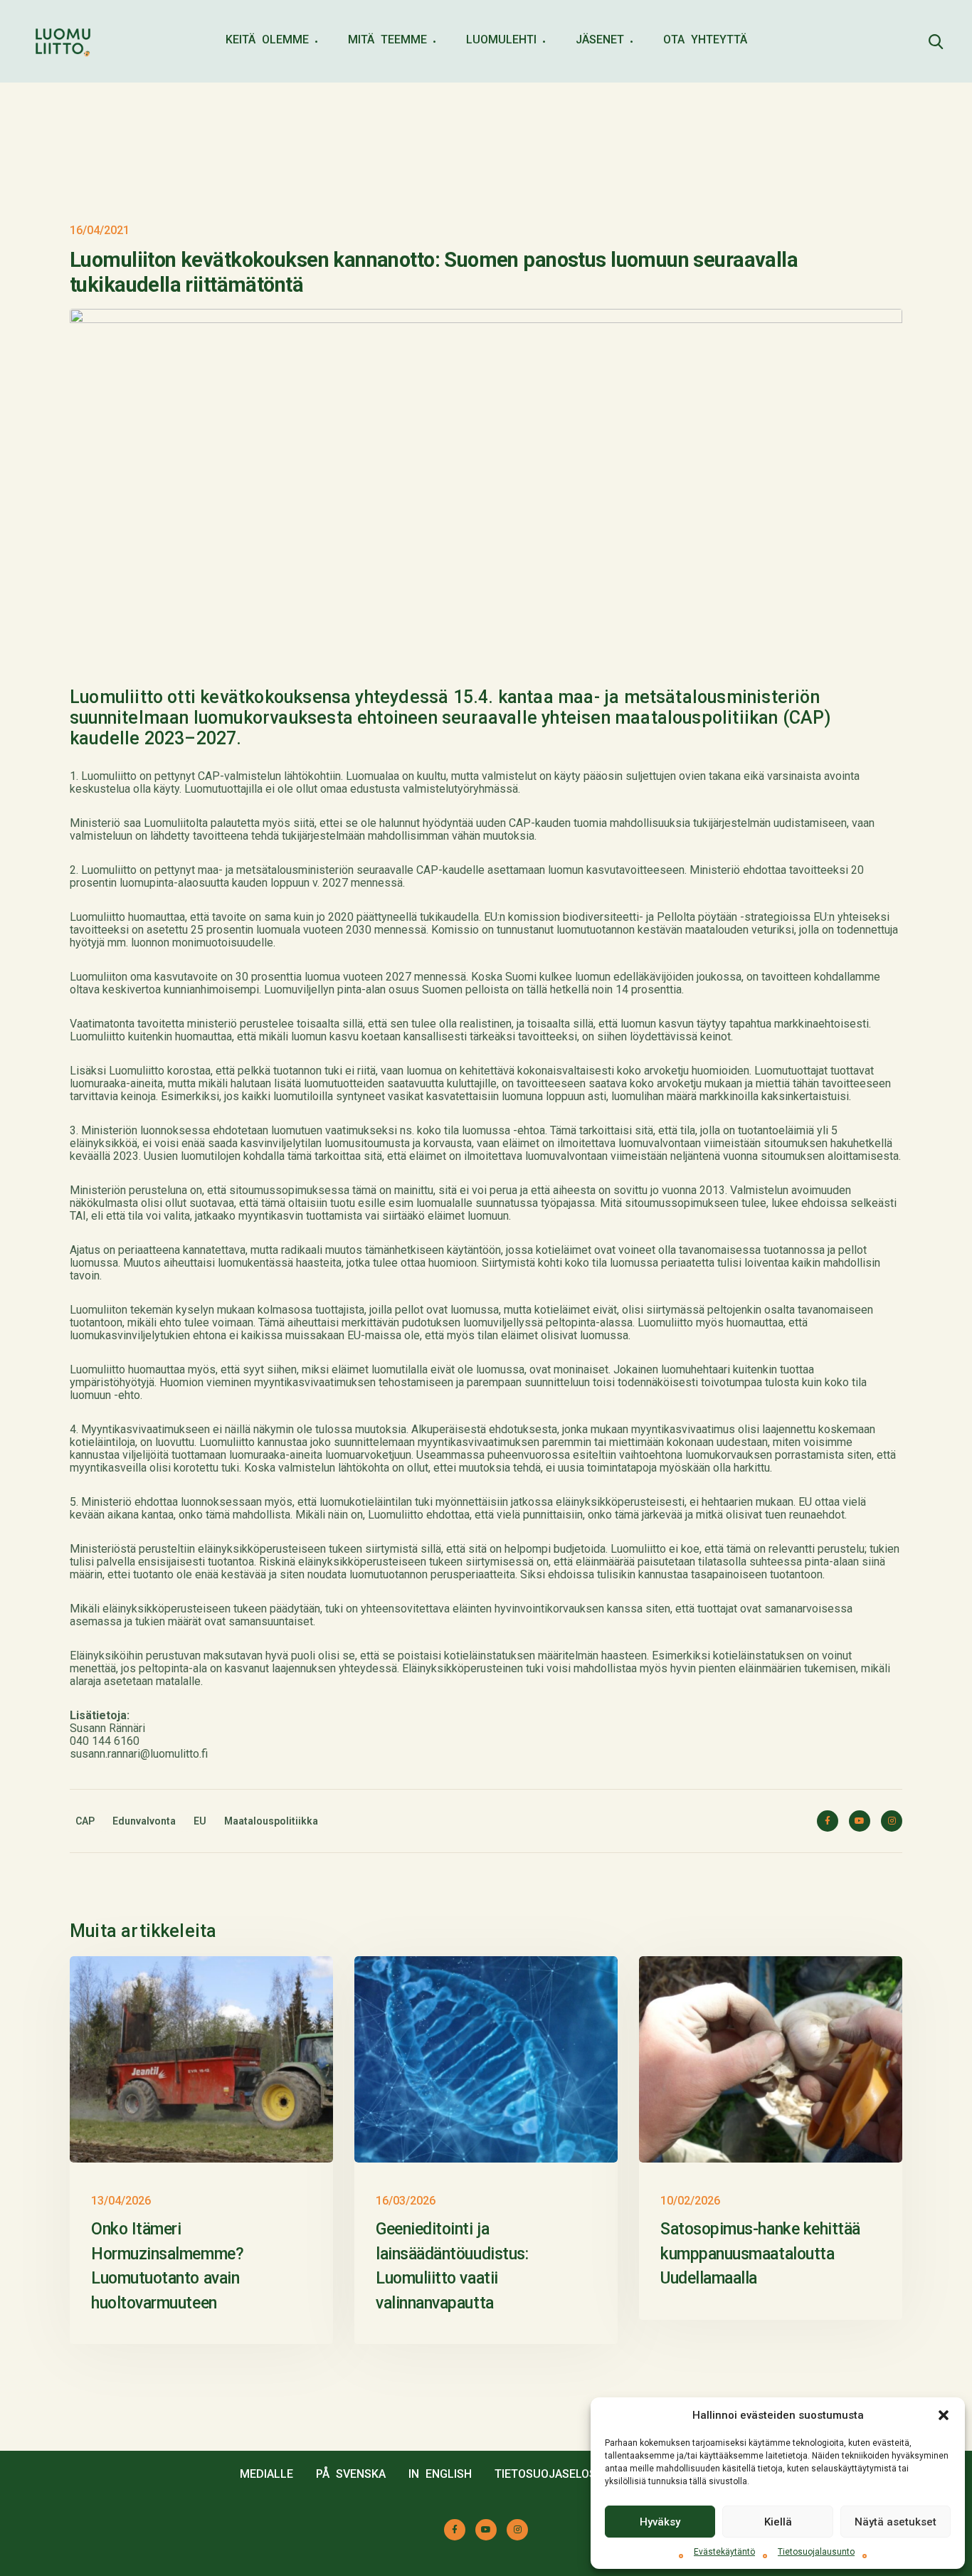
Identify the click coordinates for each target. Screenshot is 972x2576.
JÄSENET (600, 39)
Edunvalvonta (144, 1821)
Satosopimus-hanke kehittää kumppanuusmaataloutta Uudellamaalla (760, 2254)
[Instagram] (892, 1821)
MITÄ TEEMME (387, 39)
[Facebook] (828, 1821)
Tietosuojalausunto (816, 2552)
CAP (85, 1821)
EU (200, 1821)
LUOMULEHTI (501, 39)
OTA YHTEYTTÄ (705, 39)
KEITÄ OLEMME (267, 39)
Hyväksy (660, 2522)
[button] (944, 2415)
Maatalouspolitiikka (271, 1821)
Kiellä (778, 2522)
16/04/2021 (100, 230)
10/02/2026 (690, 2201)
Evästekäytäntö (724, 2552)
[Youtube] (860, 1821)
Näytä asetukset (896, 2522)
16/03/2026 (406, 2201)
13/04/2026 (121, 2201)
